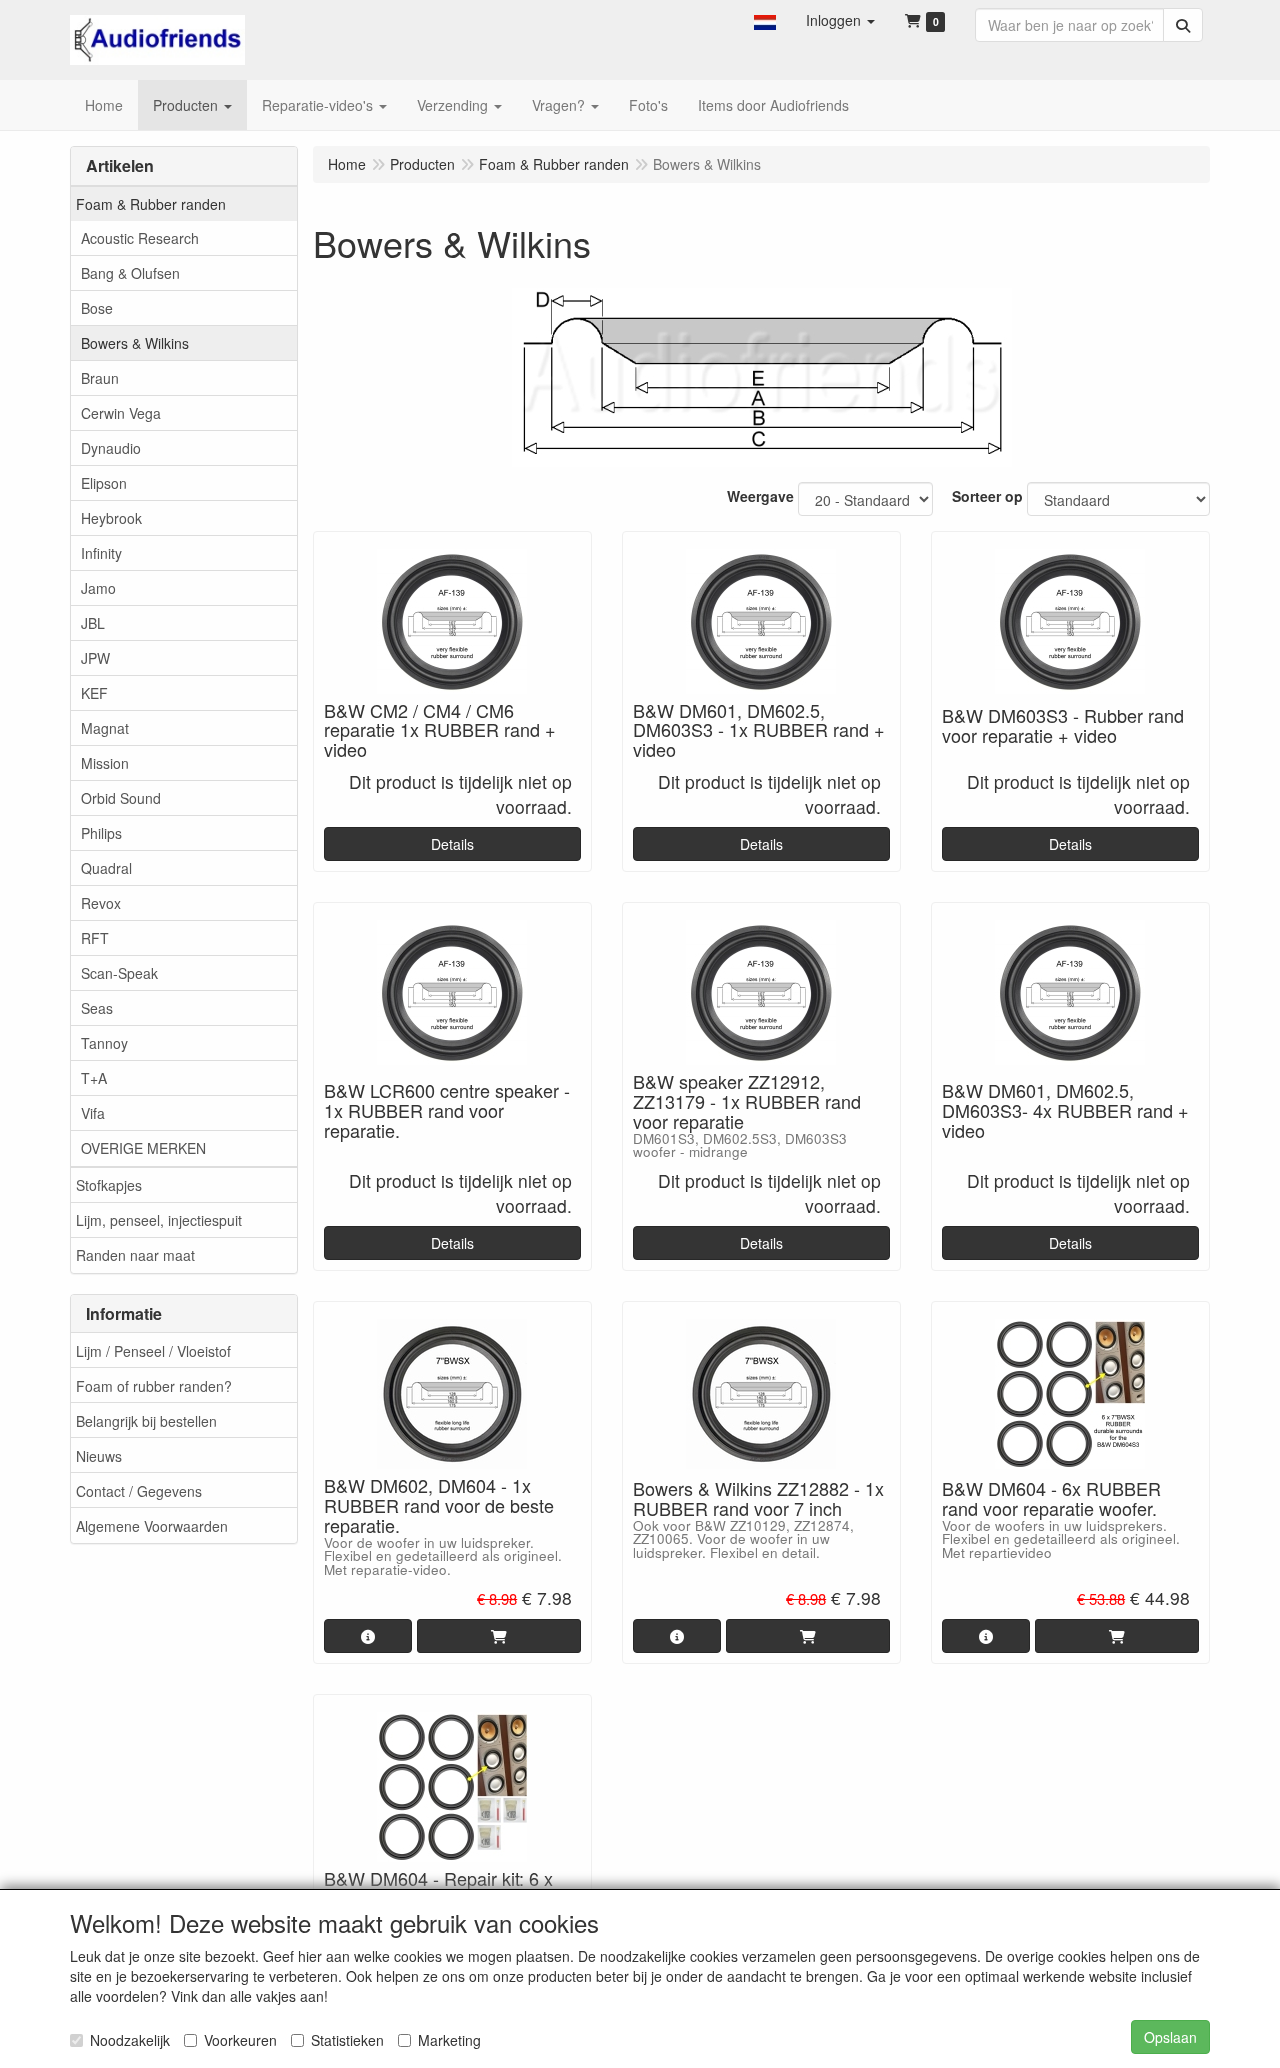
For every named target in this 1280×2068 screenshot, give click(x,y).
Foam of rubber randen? (154, 1386)
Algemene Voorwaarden (152, 1526)
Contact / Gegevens (139, 1491)
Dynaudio (111, 448)
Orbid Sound (121, 798)
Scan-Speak (119, 973)
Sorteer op (987, 496)
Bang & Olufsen (130, 273)
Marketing (449, 2040)
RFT (95, 938)
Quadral (106, 868)
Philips (101, 833)
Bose (97, 308)
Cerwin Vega (121, 413)
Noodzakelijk (130, 2040)
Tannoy (104, 1043)
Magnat (105, 728)
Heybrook (111, 518)
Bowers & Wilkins (135, 343)
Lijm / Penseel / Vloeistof (153, 1351)
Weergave (760, 496)
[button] (765, 20)
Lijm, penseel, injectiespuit (159, 1220)
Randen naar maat (135, 1255)
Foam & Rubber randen (151, 204)
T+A (94, 1078)
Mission (105, 763)
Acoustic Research (140, 238)
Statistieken (347, 2040)
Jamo (98, 588)
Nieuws (99, 1456)
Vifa (93, 1113)
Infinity (101, 553)
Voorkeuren (240, 2040)
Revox (101, 903)
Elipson (104, 483)
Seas (97, 1008)
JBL (93, 623)
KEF (94, 693)
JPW (95, 658)
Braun (100, 378)
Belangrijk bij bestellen (146, 1421)
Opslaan (1170, 2037)
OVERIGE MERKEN (143, 1148)
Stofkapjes (109, 1185)
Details (452, 844)
